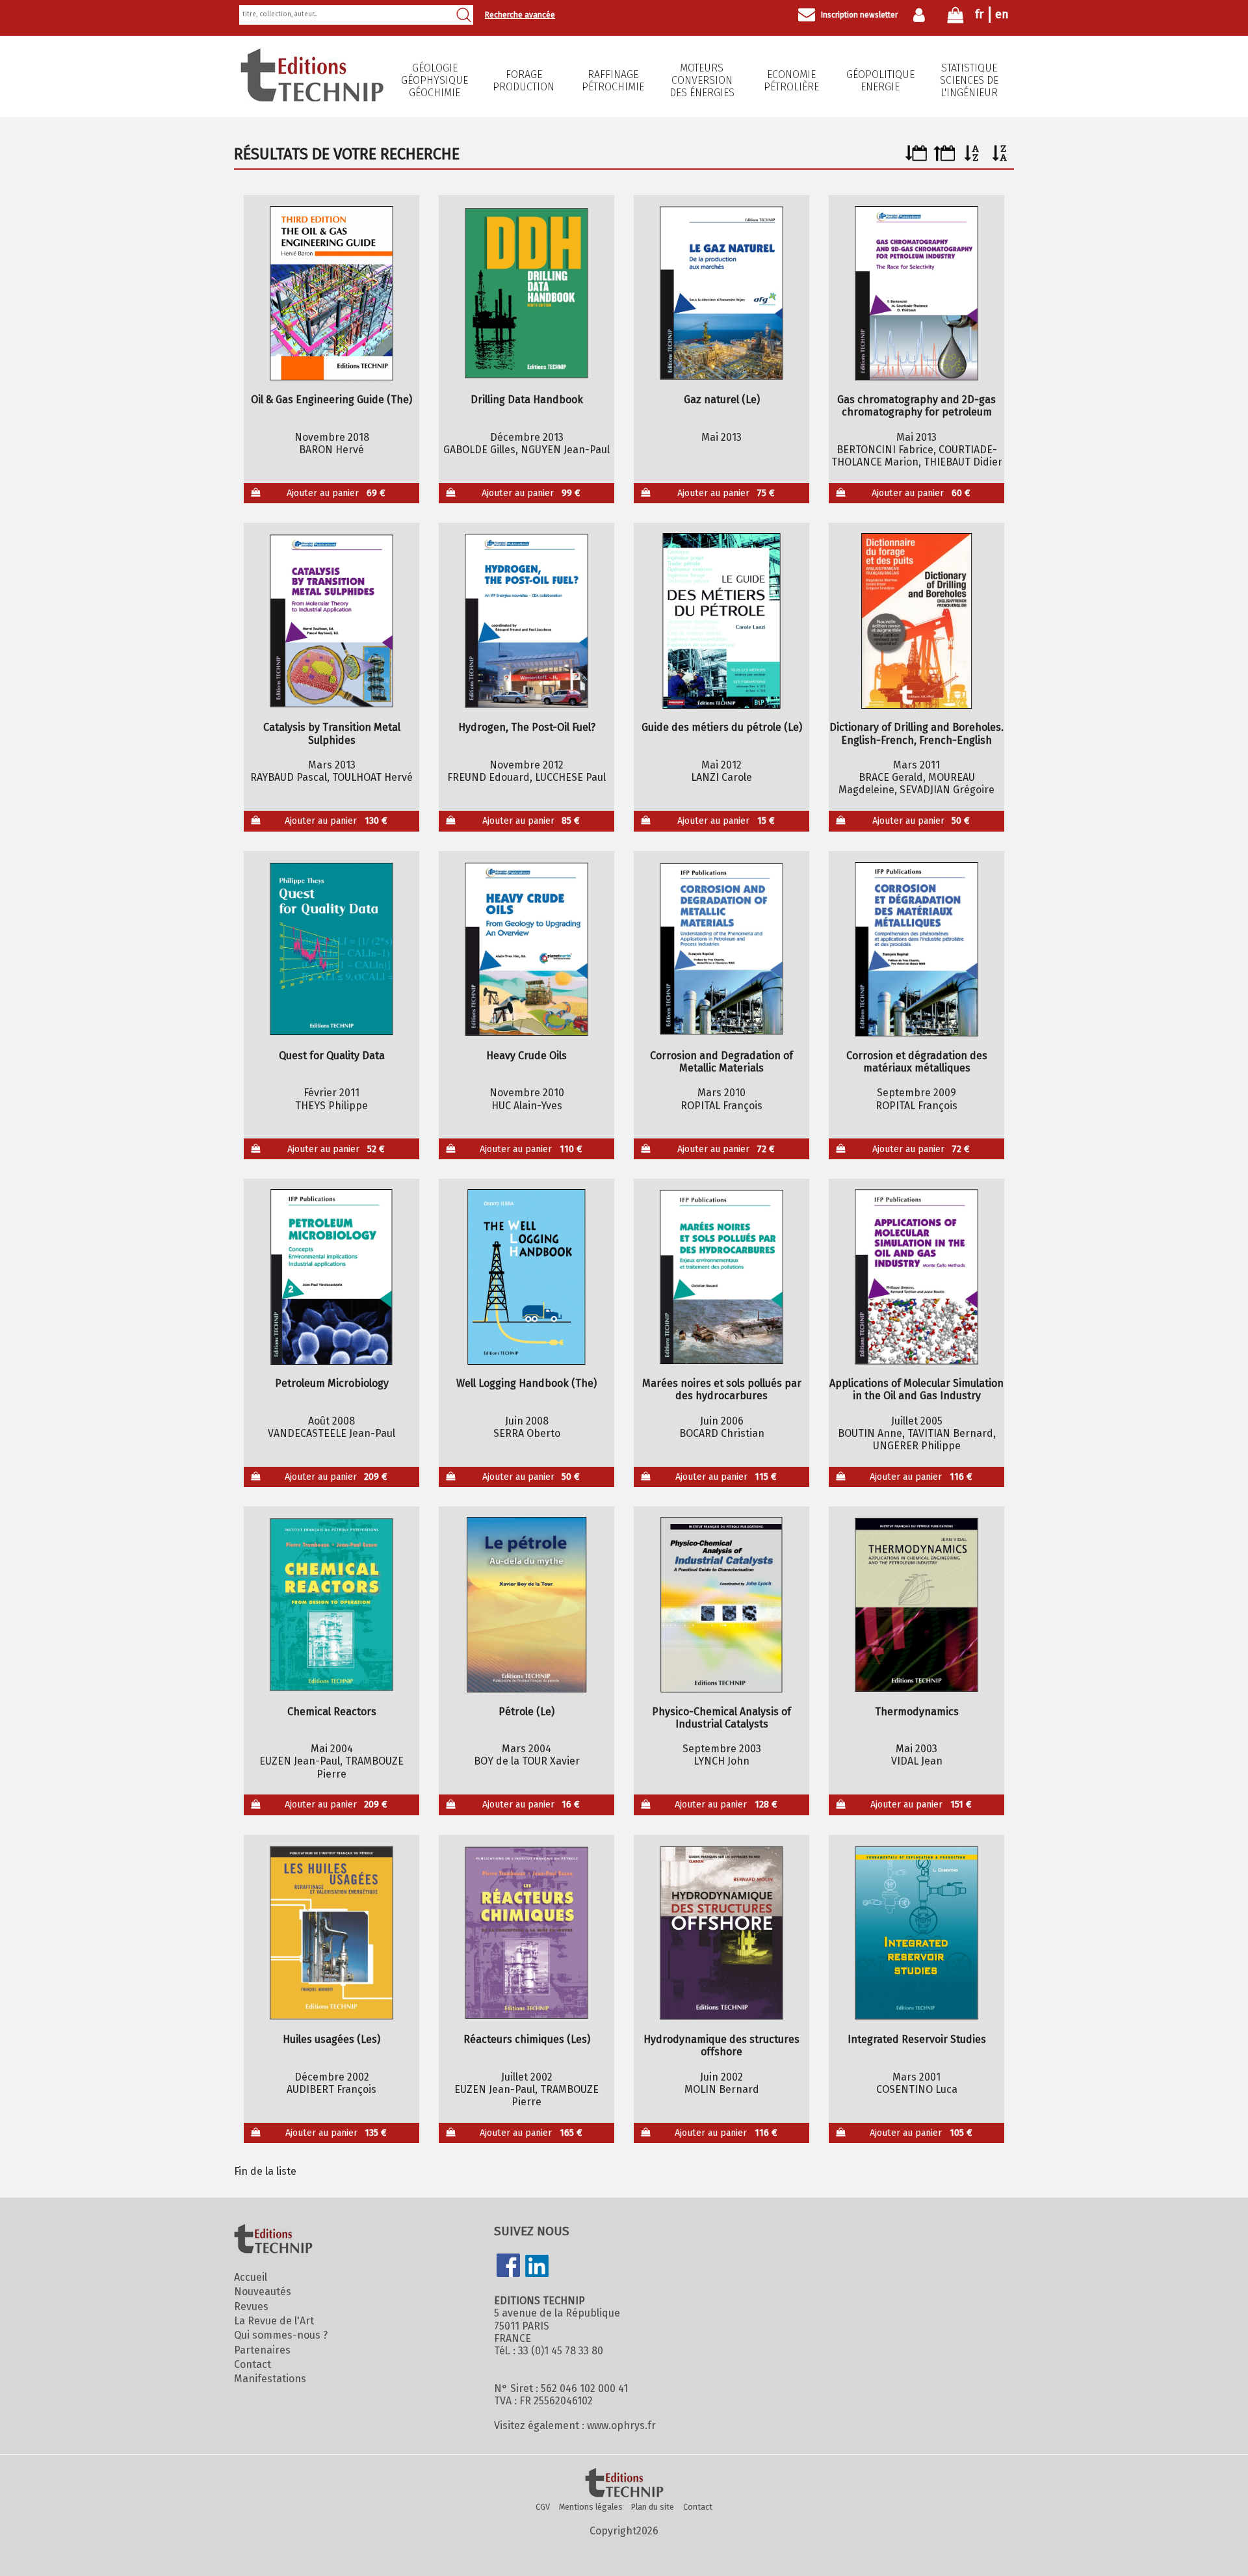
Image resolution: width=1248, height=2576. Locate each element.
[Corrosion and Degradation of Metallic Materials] (722, 949)
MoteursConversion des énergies (702, 80)
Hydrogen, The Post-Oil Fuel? (527, 727)
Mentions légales (591, 2507)
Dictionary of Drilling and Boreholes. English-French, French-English (916, 733)
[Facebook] (508, 2267)
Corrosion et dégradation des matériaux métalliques (917, 1062)
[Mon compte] (922, 15)
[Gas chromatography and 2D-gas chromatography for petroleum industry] (917, 293)
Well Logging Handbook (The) (526, 1383)
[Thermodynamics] (917, 1605)
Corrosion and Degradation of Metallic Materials (721, 1062)
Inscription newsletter (859, 15)
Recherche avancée (520, 15)
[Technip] (312, 98)
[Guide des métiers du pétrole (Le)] (722, 621)
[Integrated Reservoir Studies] (917, 1933)
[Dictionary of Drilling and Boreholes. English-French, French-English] (917, 621)
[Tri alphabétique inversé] (1000, 158)
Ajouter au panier (336, 493)
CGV (543, 2507)
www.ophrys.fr (621, 2425)
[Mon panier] (955, 18)
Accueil (251, 2277)
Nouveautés (263, 2292)
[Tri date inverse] (944, 158)
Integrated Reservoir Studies (917, 2039)
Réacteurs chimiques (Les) (527, 2039)
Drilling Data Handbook (527, 400)
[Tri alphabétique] (972, 158)
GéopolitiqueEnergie (880, 81)
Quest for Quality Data (332, 1056)
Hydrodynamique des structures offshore (721, 2045)
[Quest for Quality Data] (332, 949)
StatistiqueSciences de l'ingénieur (969, 80)
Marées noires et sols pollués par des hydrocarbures (722, 1389)
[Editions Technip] (624, 2484)
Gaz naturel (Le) (722, 400)
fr (979, 14)
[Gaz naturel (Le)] (722, 293)
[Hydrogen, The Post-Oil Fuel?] (527, 621)
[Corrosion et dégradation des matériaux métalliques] (917, 949)
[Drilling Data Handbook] (527, 293)
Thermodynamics (917, 1712)
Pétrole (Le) (526, 1712)
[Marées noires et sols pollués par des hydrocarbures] (722, 1277)
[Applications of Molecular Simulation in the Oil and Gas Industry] (917, 1277)
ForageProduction (524, 81)
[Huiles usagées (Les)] (332, 1933)
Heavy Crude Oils (526, 1056)
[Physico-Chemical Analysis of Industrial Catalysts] (722, 1605)
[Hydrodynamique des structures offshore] (722, 1933)
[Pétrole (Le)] (527, 1605)
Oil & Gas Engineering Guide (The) (331, 400)
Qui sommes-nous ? (281, 2335)
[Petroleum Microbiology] (332, 1277)
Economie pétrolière (791, 81)
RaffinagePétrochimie (613, 81)
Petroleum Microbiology (332, 1383)
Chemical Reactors (332, 1712)
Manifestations (270, 2379)
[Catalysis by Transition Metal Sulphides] (332, 621)
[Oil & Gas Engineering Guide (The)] (332, 293)
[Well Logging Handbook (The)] (527, 1277)
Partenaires (262, 2350)
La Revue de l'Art (274, 2321)
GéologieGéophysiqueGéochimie (435, 80)
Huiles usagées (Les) (331, 2039)
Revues (251, 2307)
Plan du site (653, 2507)
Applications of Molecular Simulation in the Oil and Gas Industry (916, 1389)
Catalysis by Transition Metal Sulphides (332, 733)
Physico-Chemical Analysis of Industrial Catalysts (721, 1718)
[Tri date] (916, 158)
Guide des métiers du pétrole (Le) (722, 727)
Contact (253, 2364)
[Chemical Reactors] (332, 1605)
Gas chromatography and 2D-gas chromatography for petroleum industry (916, 406)
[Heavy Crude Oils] (527, 949)
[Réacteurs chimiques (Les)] (527, 1933)
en (1002, 14)
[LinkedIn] (537, 2267)
